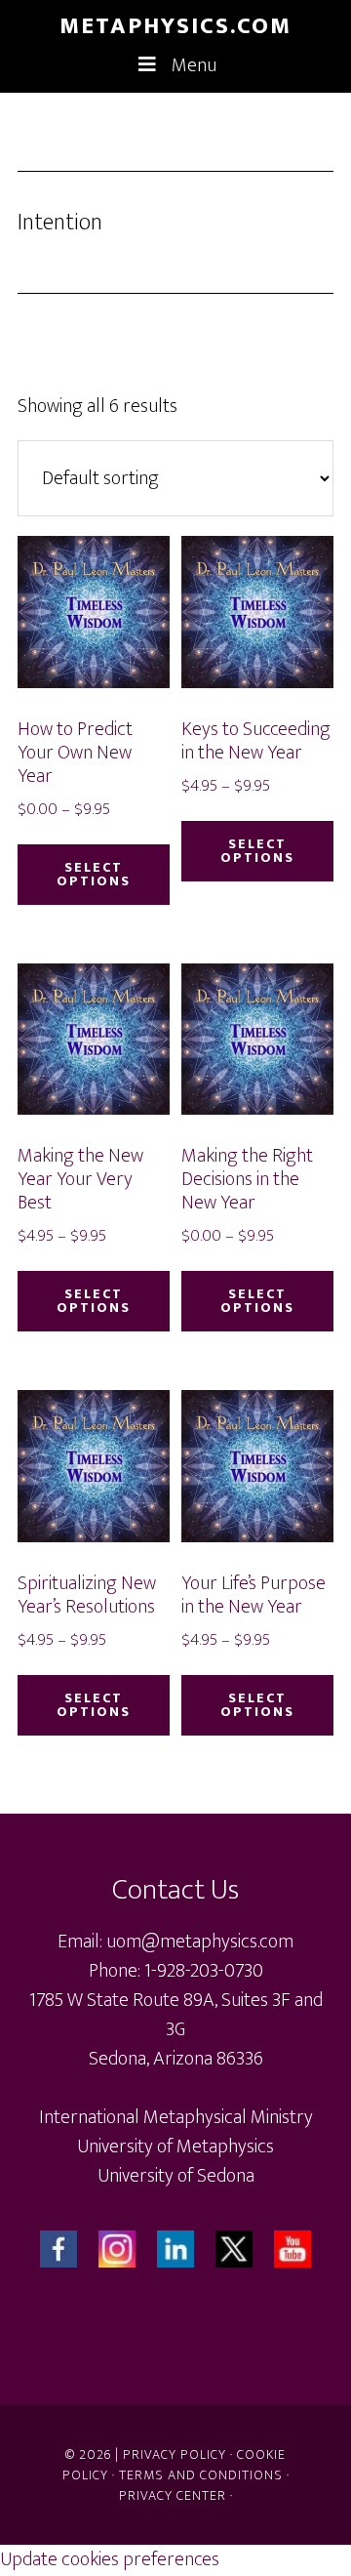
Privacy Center (173, 2495)
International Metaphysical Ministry (176, 2117)
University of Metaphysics (175, 2147)
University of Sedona (176, 2176)
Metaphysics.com (175, 26)
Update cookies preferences (110, 2559)
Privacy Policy (175, 2454)
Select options (94, 874)
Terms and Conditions (201, 2475)
